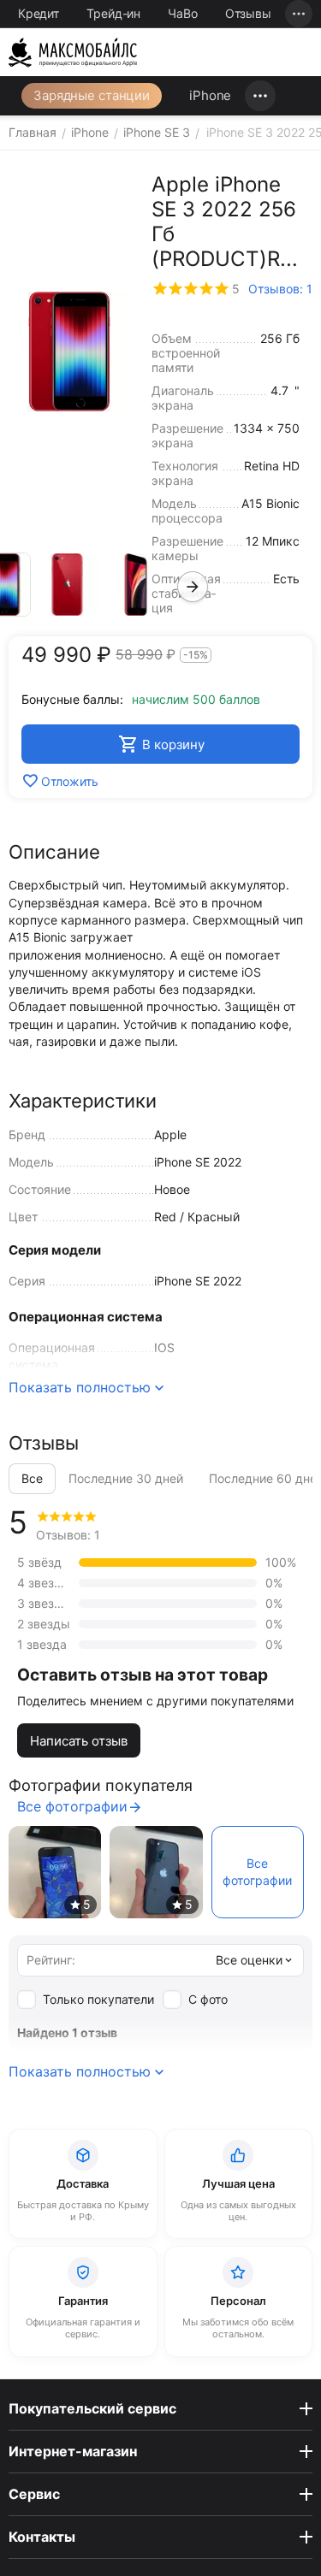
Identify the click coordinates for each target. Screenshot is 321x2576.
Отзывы (248, 13)
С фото (208, 1999)
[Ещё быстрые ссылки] (299, 14)
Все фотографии (72, 1806)
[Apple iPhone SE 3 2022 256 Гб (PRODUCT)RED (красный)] (69, 352)
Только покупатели (98, 1999)
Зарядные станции (92, 95)
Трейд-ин (113, 13)
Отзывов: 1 (280, 289)
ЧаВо (183, 13)
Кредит (39, 13)
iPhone (210, 95)
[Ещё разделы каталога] (260, 96)
